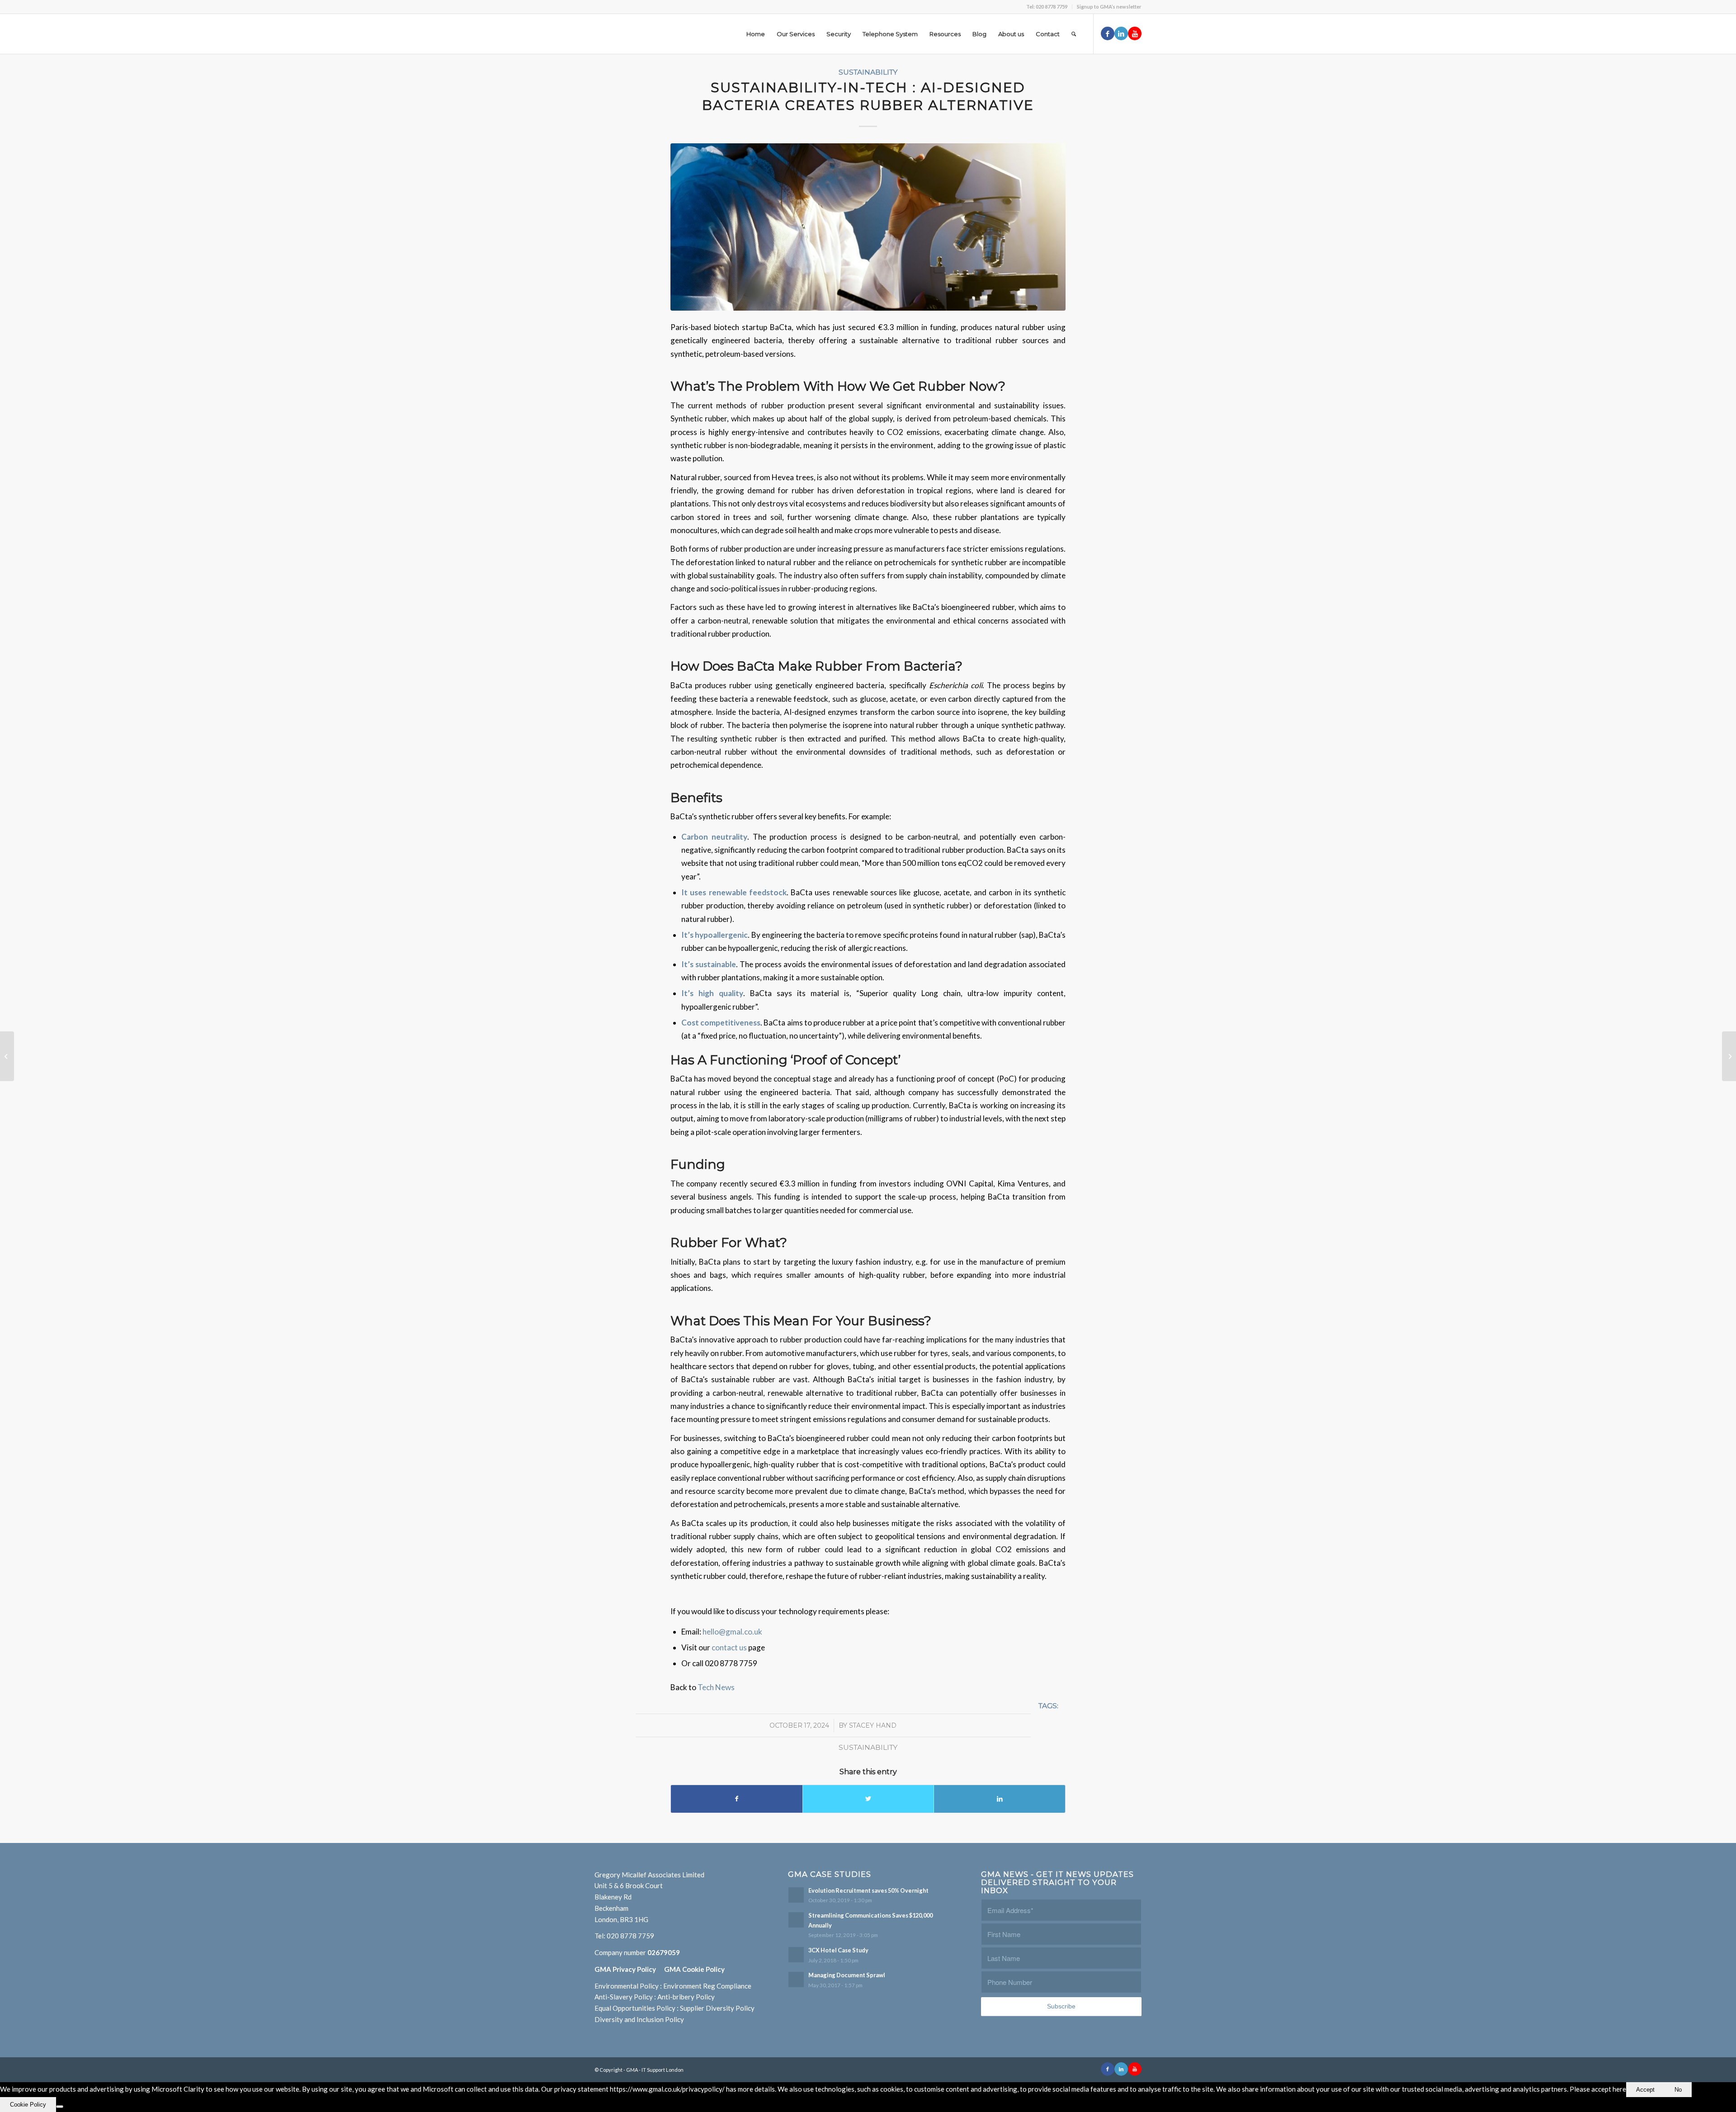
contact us (730, 1647)
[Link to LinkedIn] (1121, 33)
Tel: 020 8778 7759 (1047, 7)
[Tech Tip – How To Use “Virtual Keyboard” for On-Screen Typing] (7, 1056)
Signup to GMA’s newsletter (1109, 7)
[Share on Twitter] (868, 1799)
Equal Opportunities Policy (635, 2008)
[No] (60, 2107)
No (1678, 2090)
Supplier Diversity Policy (717, 2008)
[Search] (1074, 34)
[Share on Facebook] (737, 1799)
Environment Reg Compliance (707, 1986)
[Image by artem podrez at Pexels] (868, 227)
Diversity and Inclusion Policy (639, 2019)
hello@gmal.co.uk (732, 1632)
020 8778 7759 (630, 1936)
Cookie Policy (28, 2105)
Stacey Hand (873, 1725)
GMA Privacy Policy (629, 1969)
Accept (1645, 2090)
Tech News (716, 1687)
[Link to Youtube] (1135, 33)
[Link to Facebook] (1108, 33)
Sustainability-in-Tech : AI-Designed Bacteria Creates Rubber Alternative (868, 96)
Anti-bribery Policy (686, 1997)
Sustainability (868, 72)
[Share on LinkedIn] (1000, 1799)
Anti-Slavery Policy (624, 1997)
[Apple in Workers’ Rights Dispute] (1729, 1056)
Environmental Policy (627, 1986)
